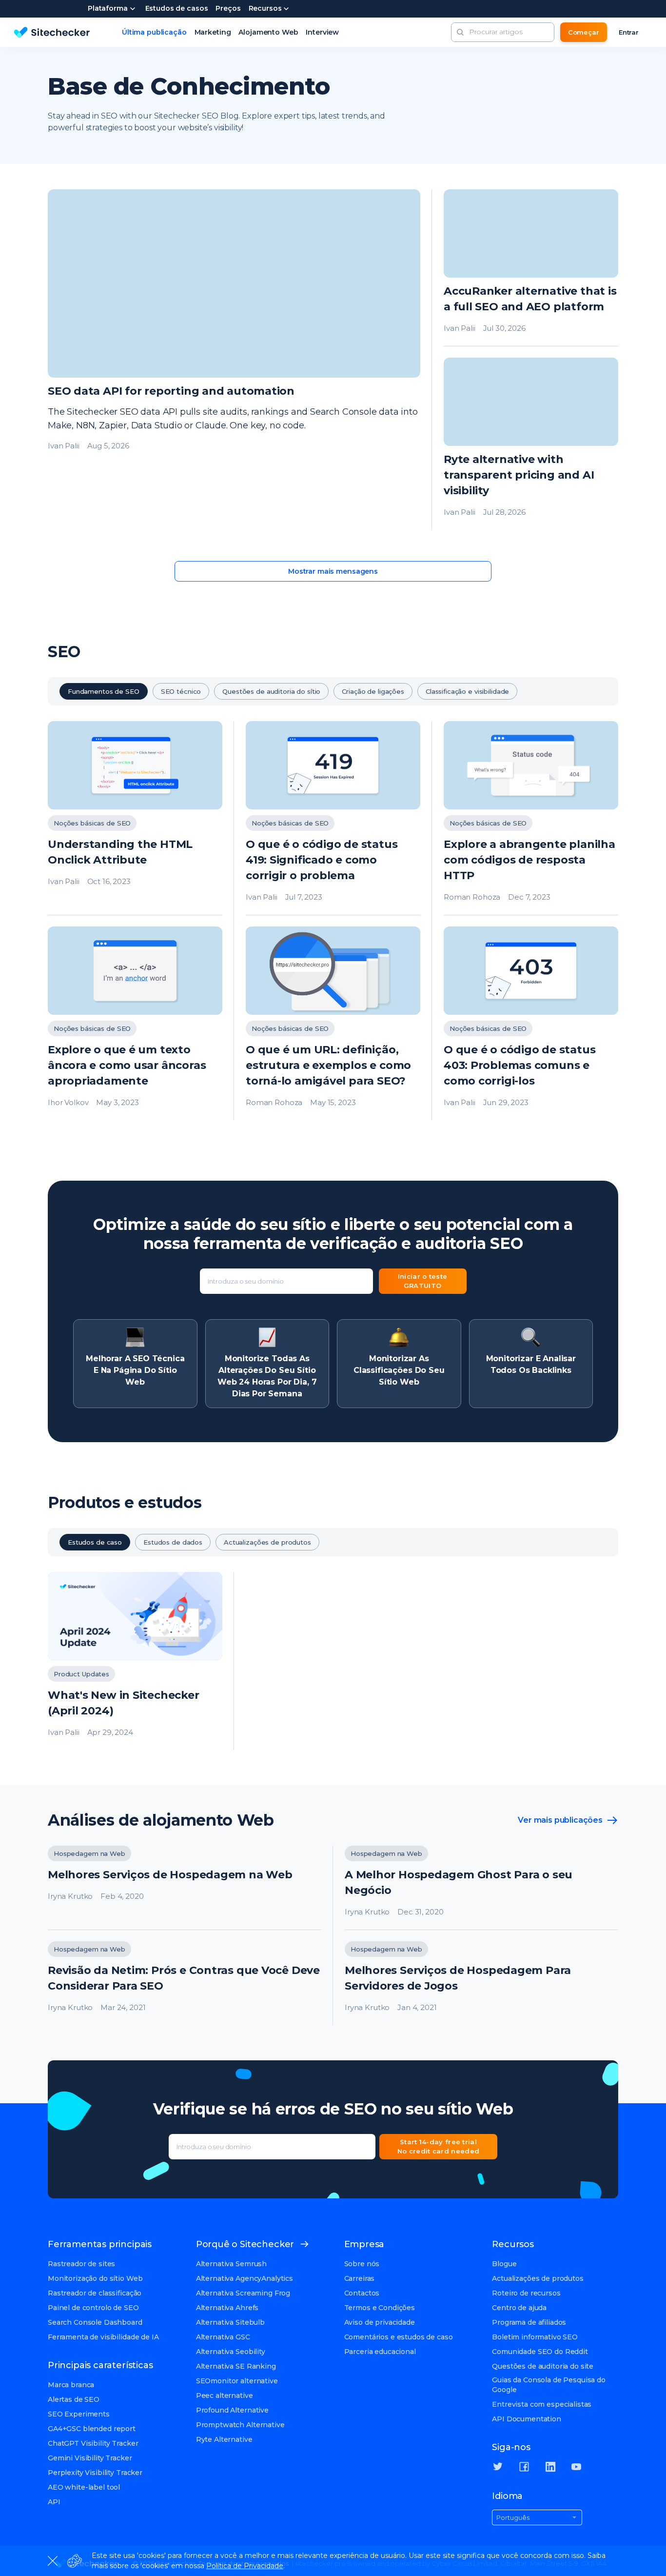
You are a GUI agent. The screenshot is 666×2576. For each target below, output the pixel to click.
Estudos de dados (173, 1542)
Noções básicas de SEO (92, 823)
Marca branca (71, 2385)
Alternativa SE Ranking (236, 2366)
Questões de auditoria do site (543, 2366)
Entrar (629, 32)
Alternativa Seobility (231, 2352)
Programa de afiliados (529, 2322)
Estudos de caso (95, 1542)
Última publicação (154, 32)
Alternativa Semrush (231, 2264)
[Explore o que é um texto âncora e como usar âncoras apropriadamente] (135, 1023)
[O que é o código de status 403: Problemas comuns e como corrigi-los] (531, 1023)
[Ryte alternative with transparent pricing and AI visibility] (531, 444)
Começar (584, 32)
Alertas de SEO (74, 2399)
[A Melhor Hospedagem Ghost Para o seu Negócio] (481, 1888)
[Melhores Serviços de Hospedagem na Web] (185, 1888)
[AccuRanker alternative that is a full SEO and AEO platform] (531, 268)
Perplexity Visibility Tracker (95, 2473)
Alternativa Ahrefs (227, 2308)
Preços (228, 9)
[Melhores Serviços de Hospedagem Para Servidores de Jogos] (481, 1983)
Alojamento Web (268, 32)
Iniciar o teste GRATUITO (423, 1281)
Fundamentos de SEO (104, 691)
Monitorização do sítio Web (95, 2278)
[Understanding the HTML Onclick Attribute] (135, 818)
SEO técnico (181, 691)
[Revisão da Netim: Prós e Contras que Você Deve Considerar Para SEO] (185, 1983)
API (54, 2502)
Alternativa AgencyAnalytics (245, 2278)
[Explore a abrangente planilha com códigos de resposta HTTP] (531, 818)
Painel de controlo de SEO (93, 2308)
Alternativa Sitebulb (230, 2322)
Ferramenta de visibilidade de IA (103, 2337)
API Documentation (527, 2419)
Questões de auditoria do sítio (271, 691)
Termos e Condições (380, 2308)
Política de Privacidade (245, 2566)
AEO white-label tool (84, 2487)
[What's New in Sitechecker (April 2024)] (135, 1661)
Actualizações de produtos (267, 1542)
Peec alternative (225, 2395)
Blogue (504, 2264)
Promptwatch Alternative (240, 2425)
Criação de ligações (373, 691)
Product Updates (81, 1674)
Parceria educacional (380, 2352)
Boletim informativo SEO (535, 2337)
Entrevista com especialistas (542, 2404)
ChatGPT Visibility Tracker (93, 2443)
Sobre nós (362, 2264)
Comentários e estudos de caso (399, 2337)
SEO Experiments (79, 2414)
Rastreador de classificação (95, 2293)
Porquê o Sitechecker (245, 2244)
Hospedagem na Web (89, 1853)
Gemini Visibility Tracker (90, 2458)
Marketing (213, 32)
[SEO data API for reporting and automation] (234, 360)
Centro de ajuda (519, 2308)
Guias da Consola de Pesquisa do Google (549, 2385)
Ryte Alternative (224, 2439)
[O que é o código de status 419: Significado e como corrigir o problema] (333, 818)
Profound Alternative (232, 2410)
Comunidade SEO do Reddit (540, 2352)
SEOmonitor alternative (237, 2381)
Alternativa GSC (223, 2337)
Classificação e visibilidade (467, 691)
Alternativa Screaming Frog (243, 2293)
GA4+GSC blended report (92, 2429)
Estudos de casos (177, 9)
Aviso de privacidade (380, 2322)
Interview (322, 32)
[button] (460, 32)
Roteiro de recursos (526, 2293)
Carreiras (360, 2278)
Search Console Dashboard (95, 2322)
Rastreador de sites (81, 2264)
